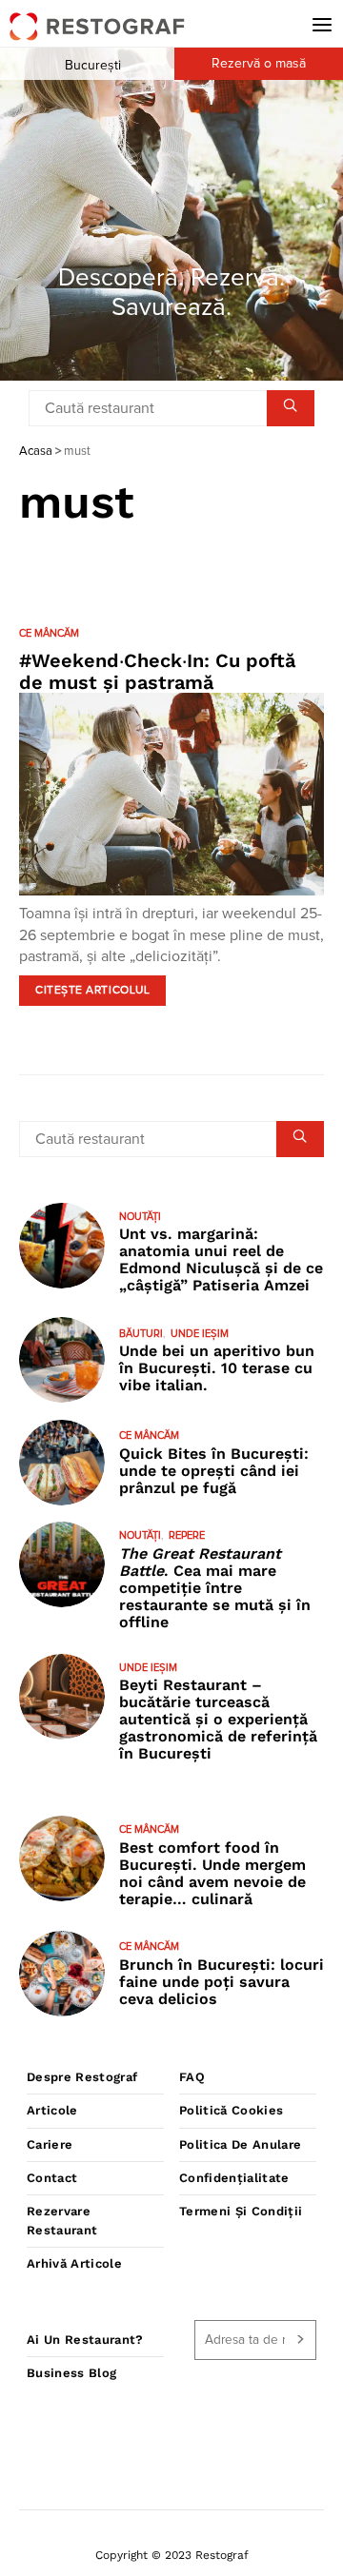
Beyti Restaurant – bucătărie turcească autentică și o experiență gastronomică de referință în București (218, 1719)
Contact (52, 2178)
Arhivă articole (74, 2263)
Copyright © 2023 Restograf (172, 2555)
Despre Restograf (82, 2077)
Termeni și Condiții (241, 2211)
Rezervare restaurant (62, 2221)
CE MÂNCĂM (49, 633)
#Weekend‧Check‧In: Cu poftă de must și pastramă (157, 671)
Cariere (50, 2144)
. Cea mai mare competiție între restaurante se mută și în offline (215, 1588)
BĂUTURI (141, 1334)
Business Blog (71, 2373)
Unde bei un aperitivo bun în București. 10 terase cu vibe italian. (217, 1368)
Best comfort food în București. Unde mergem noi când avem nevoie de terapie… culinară (212, 1873)
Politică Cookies (231, 2110)
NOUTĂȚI (140, 1217)
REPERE (187, 1535)
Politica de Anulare (240, 2144)
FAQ (192, 2077)
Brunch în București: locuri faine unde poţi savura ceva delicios (222, 1982)
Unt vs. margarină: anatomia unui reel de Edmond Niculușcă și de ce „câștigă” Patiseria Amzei (221, 1259)
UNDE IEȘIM (200, 1334)
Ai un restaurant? (85, 2340)
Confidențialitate (234, 2178)
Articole (52, 2110)
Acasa (36, 452)
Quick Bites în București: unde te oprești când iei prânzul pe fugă (214, 1471)
